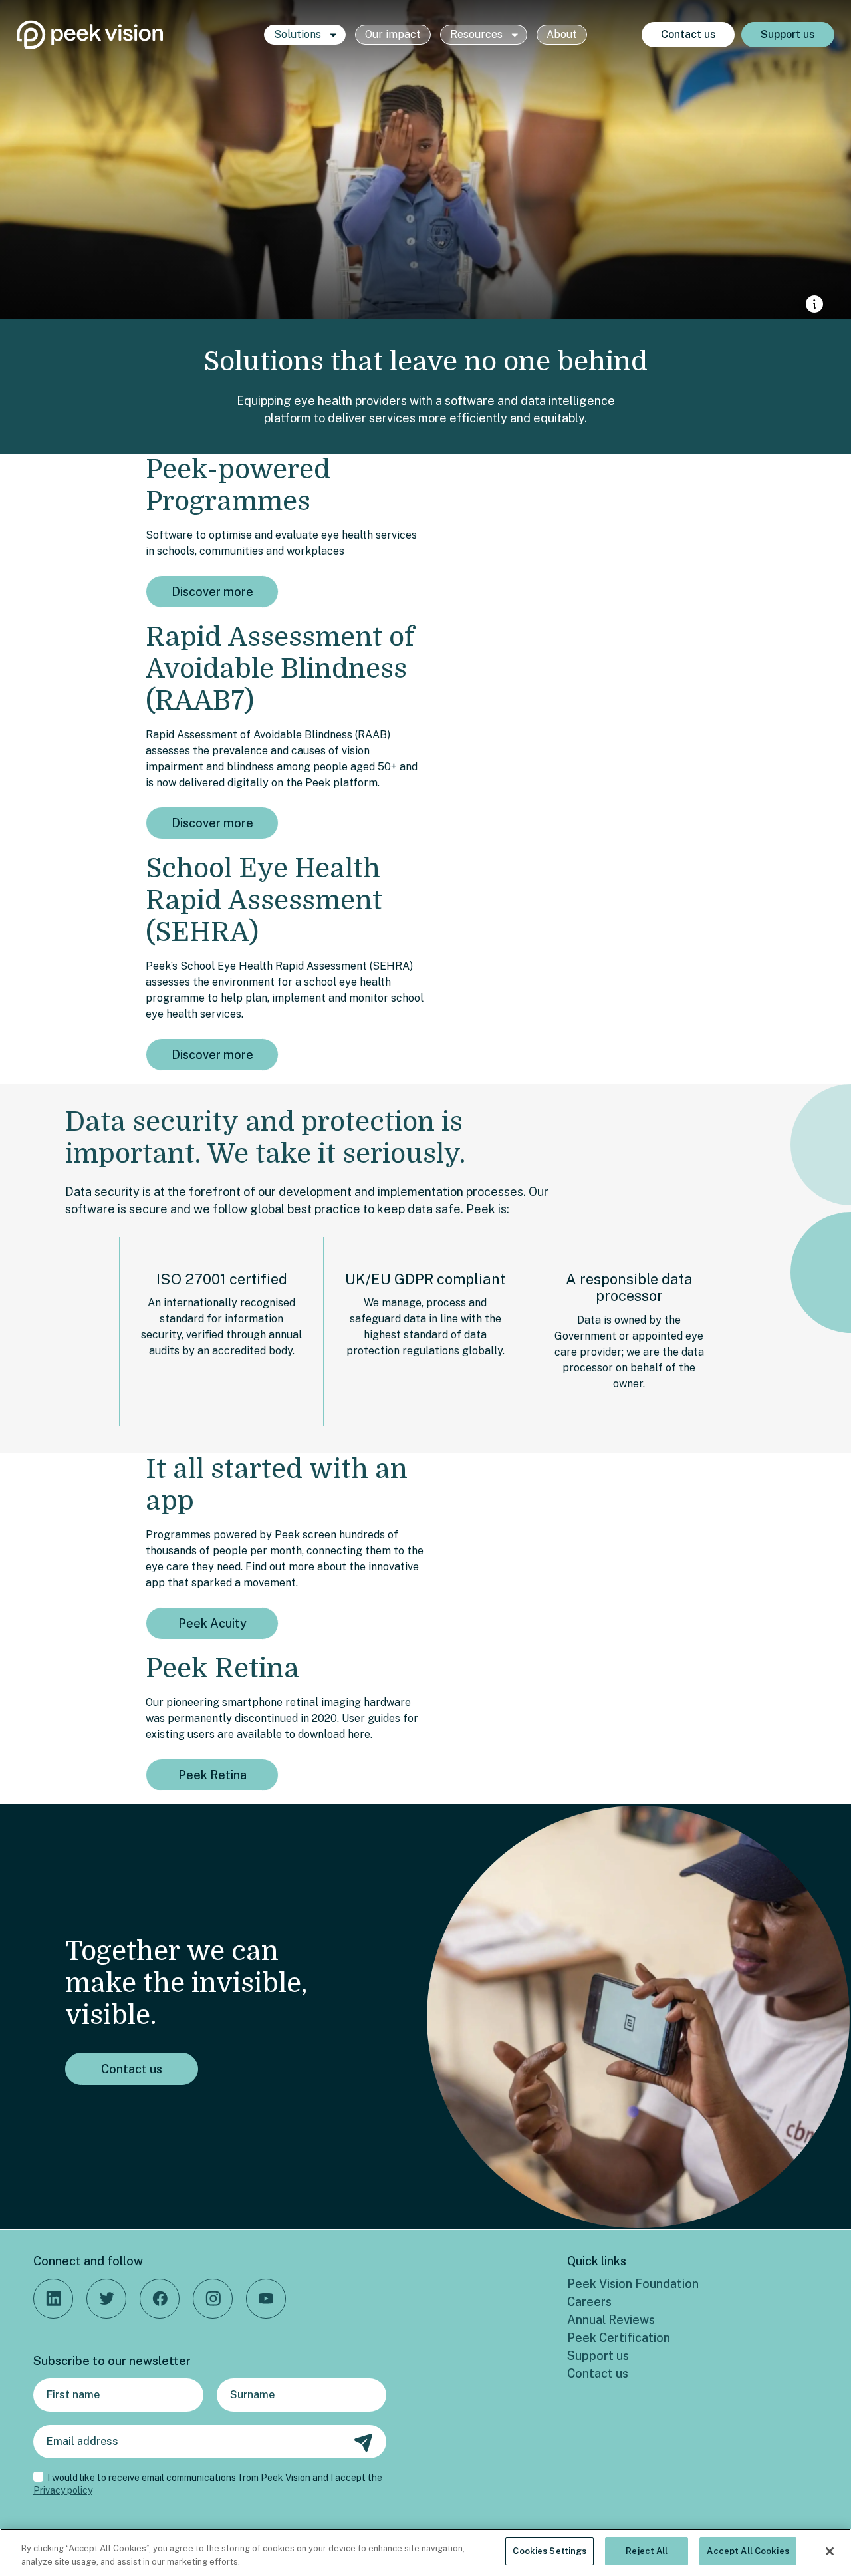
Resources (478, 34)
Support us (788, 34)
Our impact (393, 34)
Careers (589, 2302)
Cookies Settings (549, 2551)
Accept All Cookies (748, 2551)
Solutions (299, 34)
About (562, 34)
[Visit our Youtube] (266, 2299)
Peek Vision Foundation (633, 2284)
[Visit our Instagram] (213, 2299)
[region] (425, 2552)
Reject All (647, 2551)
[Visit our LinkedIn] (53, 2299)
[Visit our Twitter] (106, 2299)
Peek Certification (619, 2338)
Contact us (688, 34)
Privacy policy (63, 2490)
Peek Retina (212, 1775)
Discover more (212, 592)
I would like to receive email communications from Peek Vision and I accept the (208, 2484)
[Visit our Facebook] (160, 2299)
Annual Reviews (611, 2320)
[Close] (830, 2551)
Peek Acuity (212, 1623)
